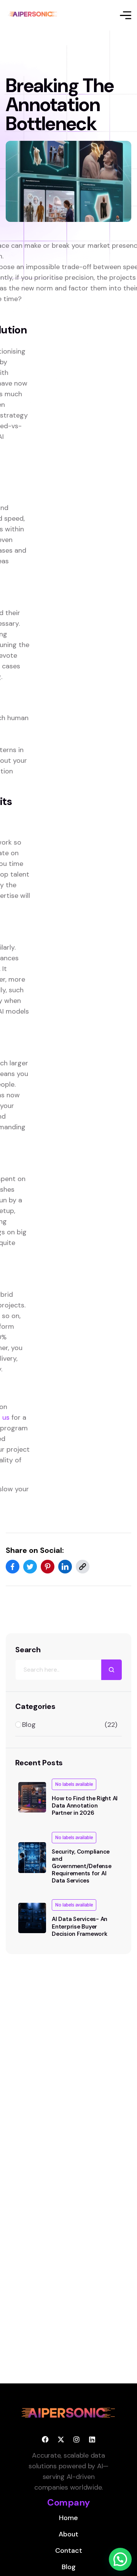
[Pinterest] (48, 1567)
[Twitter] (30, 1567)
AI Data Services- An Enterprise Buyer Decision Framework (80, 1926)
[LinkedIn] (65, 1567)
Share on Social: (35, 1550)
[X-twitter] (61, 2439)
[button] (120, 2559)
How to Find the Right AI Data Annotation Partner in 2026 (85, 1806)
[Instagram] (76, 2439)
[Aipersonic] (34, 15)
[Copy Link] (83, 1567)
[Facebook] (13, 1567)
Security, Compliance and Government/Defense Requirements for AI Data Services (82, 1866)
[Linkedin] (92, 2439)
